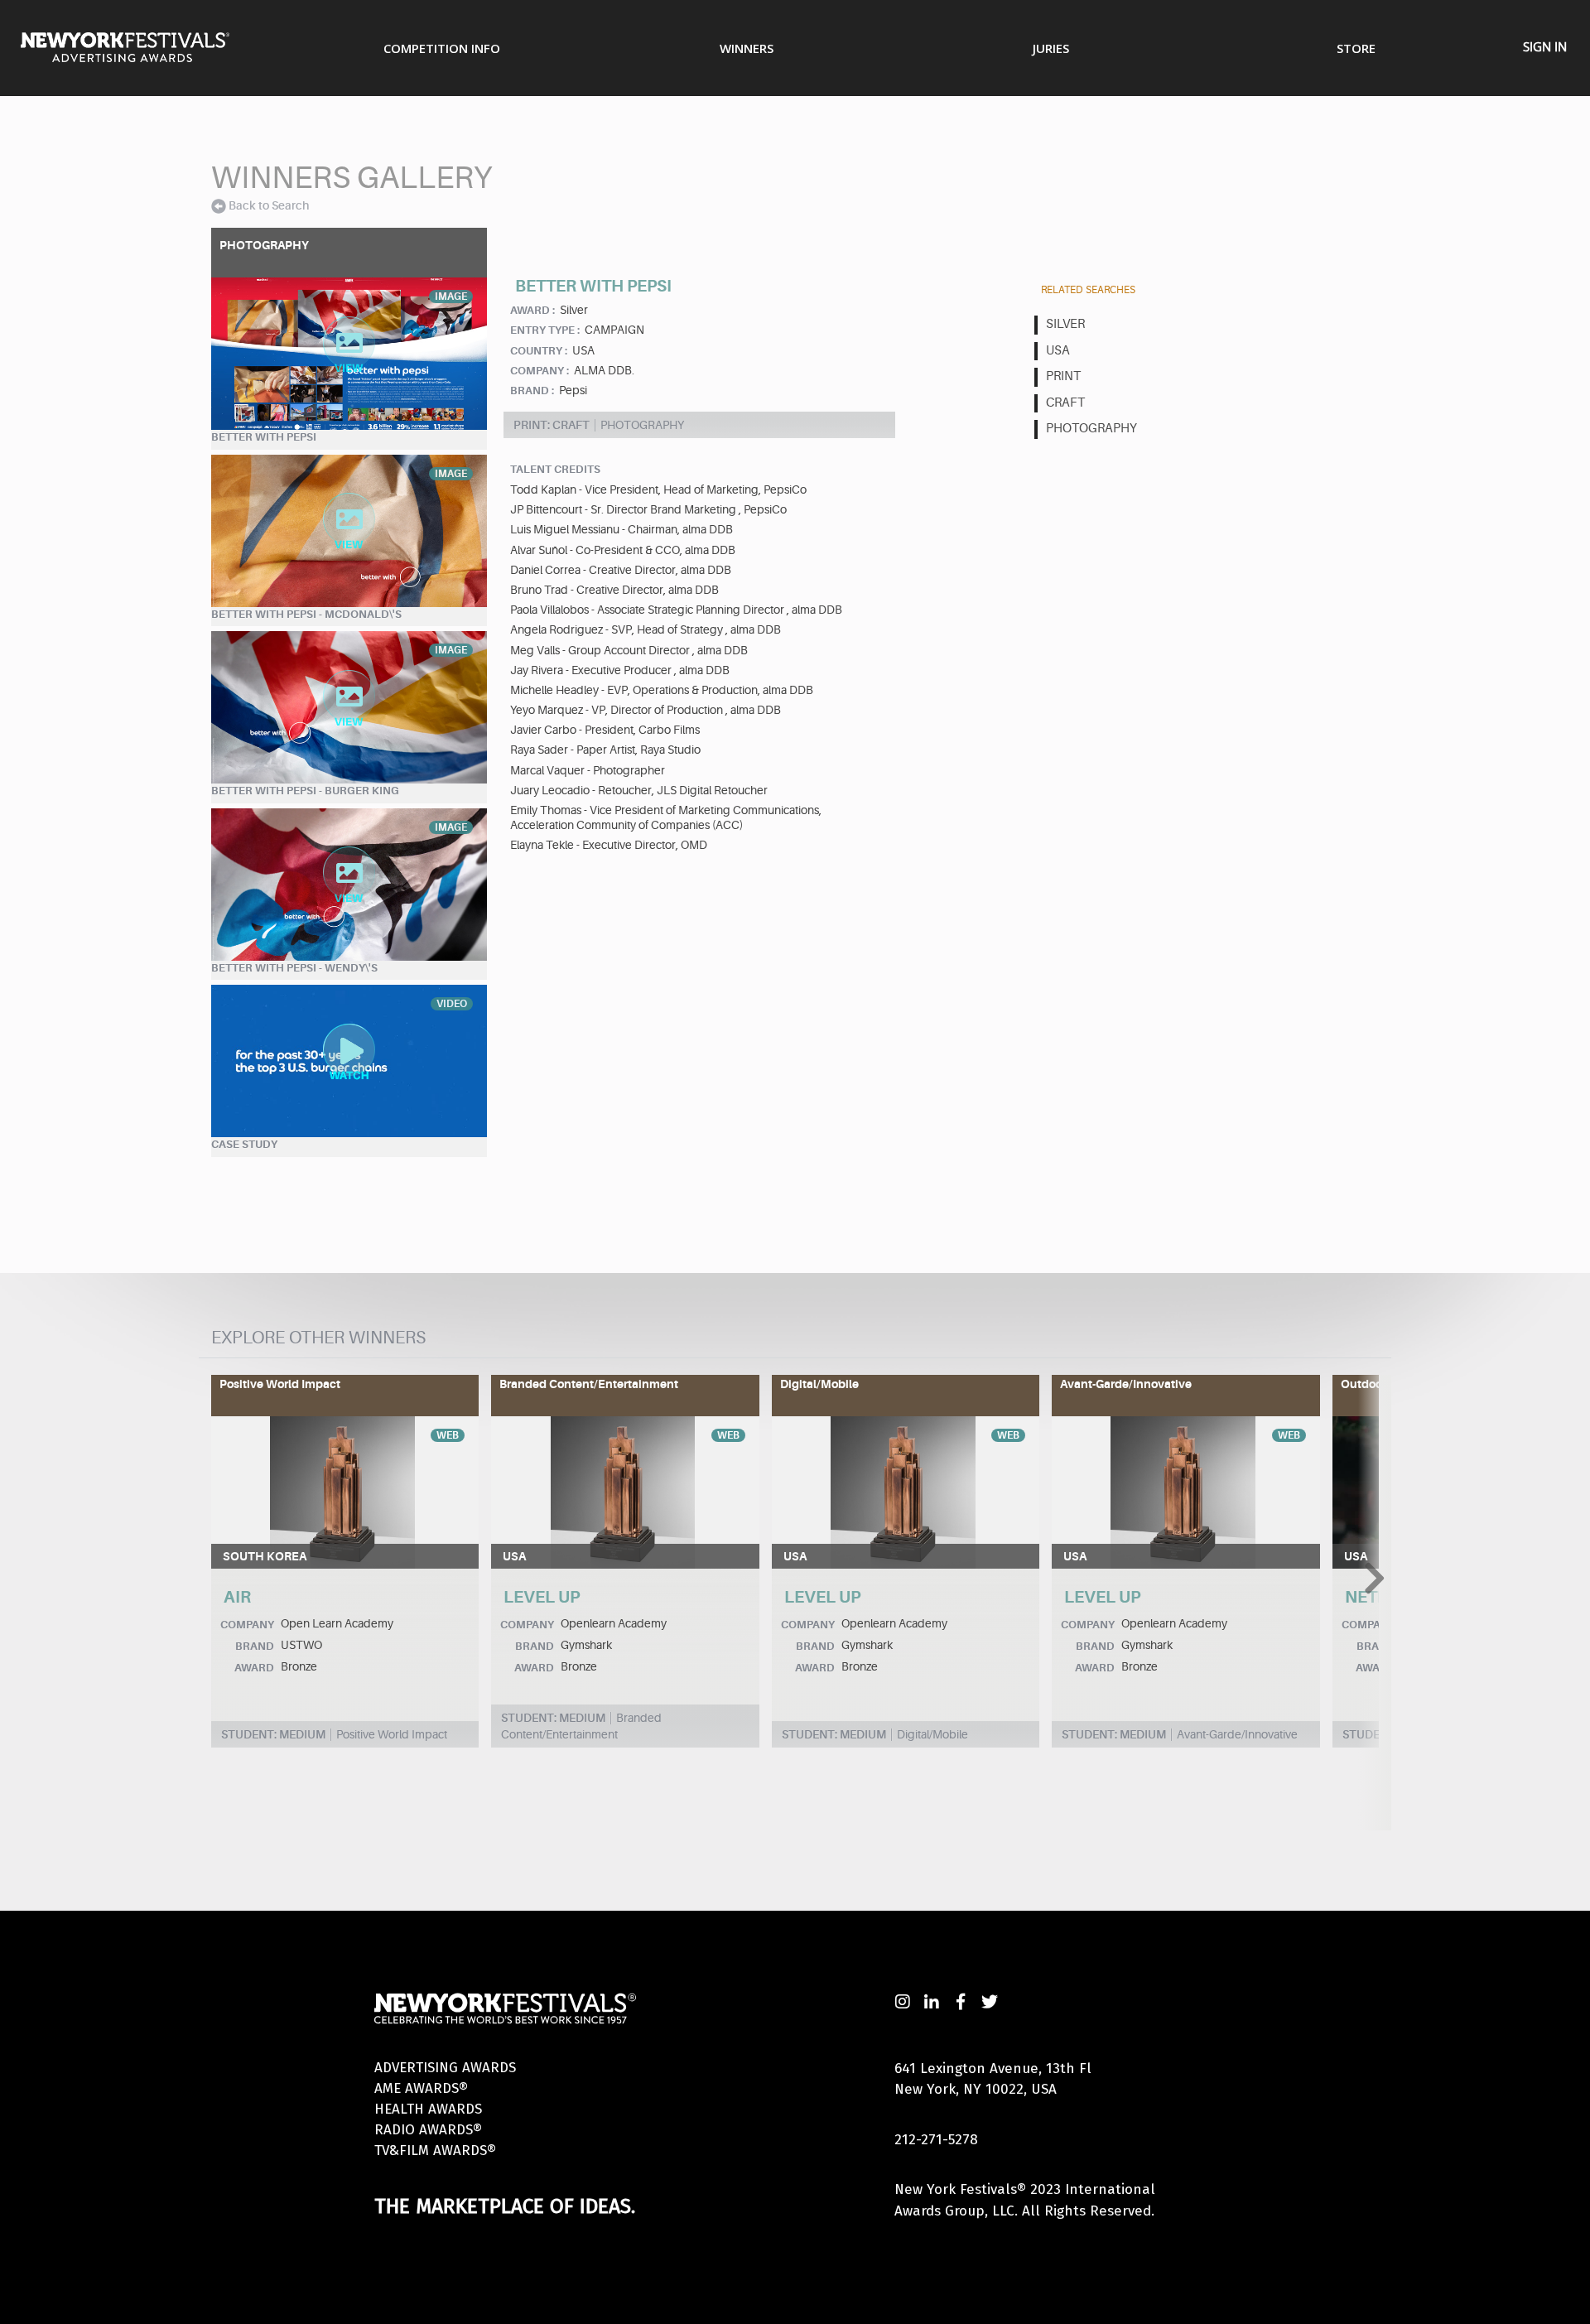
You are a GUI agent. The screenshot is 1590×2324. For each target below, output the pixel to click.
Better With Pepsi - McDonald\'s (306, 614)
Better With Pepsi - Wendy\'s (294, 968)
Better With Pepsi (264, 437)
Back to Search (269, 205)
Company (247, 1625)
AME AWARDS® (421, 2088)
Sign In (1545, 46)
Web (448, 1435)
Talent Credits (555, 469)
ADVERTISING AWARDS (445, 2068)
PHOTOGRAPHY (1091, 429)
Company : (540, 371)
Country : (539, 351)
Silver (1065, 324)
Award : (532, 310)
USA (1058, 351)
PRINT (1063, 376)
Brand (255, 1646)
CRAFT (1065, 403)
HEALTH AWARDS (428, 2109)
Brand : (532, 391)
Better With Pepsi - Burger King (305, 791)
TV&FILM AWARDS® (435, 2150)
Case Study (244, 1144)
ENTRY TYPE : (545, 330)
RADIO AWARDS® (428, 2130)
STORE (1356, 48)
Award (254, 1668)
